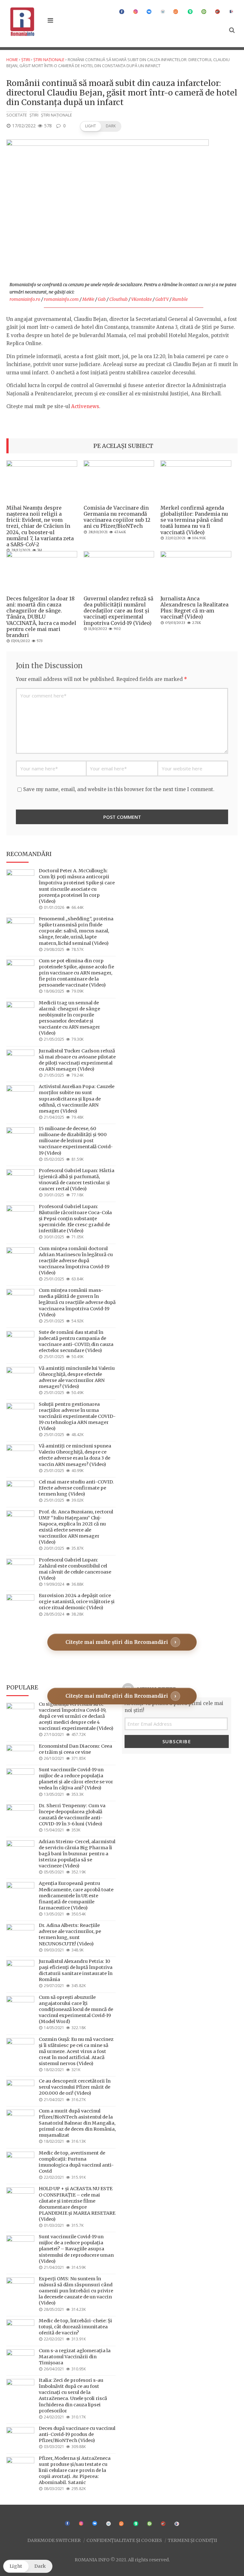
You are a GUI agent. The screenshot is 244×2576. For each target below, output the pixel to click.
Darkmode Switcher (54, 2540)
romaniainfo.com (61, 299)
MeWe (88, 299)
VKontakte (142, 299)
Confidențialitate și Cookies (124, 2540)
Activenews (85, 406)
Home (12, 60)
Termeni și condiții (192, 2540)
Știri (26, 60)
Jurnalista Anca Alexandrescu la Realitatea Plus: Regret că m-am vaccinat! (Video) (194, 608)
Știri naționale (49, 60)
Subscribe (177, 1741)
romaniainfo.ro (25, 299)
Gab (102, 299)
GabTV (162, 299)
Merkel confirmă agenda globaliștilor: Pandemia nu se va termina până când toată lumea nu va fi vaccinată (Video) (194, 520)
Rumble (180, 299)
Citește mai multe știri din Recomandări (117, 1642)
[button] (101, 126)
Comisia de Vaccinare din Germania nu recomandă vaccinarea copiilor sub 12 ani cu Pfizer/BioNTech (117, 517)
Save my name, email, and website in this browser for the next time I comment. (119, 789)
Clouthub (119, 299)
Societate (17, 115)
